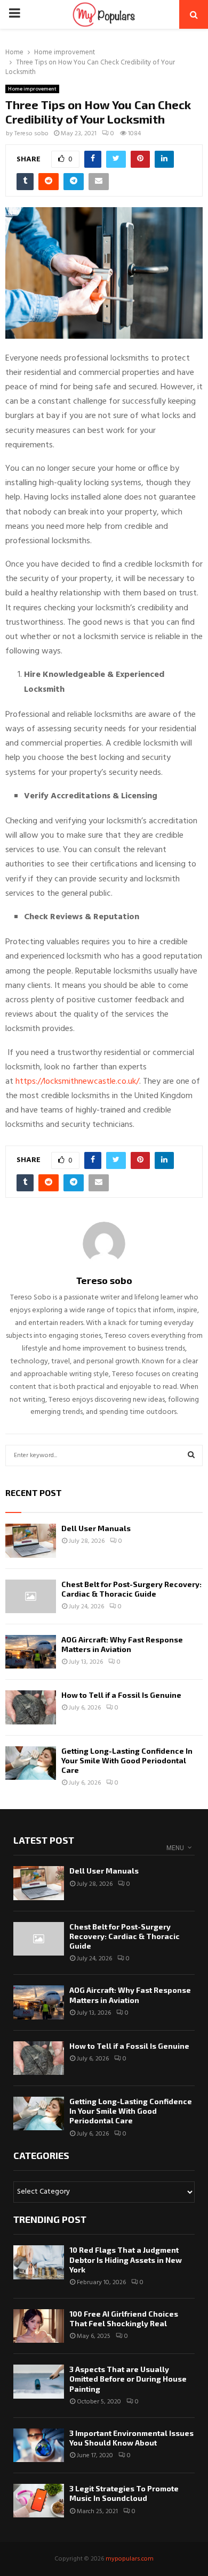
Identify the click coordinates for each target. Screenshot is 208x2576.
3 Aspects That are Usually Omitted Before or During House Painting (128, 2379)
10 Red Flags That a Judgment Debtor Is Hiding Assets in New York (126, 2259)
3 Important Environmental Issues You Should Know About (131, 2438)
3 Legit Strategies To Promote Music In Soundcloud (124, 2493)
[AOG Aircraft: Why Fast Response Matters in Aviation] (31, 1652)
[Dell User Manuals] (31, 1540)
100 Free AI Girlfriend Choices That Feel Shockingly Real (124, 2319)
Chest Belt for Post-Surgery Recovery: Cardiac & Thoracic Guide (131, 1589)
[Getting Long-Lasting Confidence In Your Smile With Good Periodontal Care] (31, 1763)
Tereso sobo (31, 134)
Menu (175, 1848)
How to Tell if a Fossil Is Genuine (121, 1695)
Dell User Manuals (96, 1528)
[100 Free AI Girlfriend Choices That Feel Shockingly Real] (39, 2326)
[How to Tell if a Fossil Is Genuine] (31, 1707)
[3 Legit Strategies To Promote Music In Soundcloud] (39, 2501)
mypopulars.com (130, 2559)
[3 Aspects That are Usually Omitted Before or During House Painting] (39, 2381)
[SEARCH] (191, 1455)
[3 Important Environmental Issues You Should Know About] (39, 2445)
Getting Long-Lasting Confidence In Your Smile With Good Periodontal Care (127, 1760)
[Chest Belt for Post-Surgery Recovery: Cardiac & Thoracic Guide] (31, 1596)
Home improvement (32, 89)
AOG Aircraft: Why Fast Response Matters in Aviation (122, 1644)
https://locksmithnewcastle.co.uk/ (77, 1082)
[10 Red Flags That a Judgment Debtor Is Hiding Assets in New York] (39, 2262)
